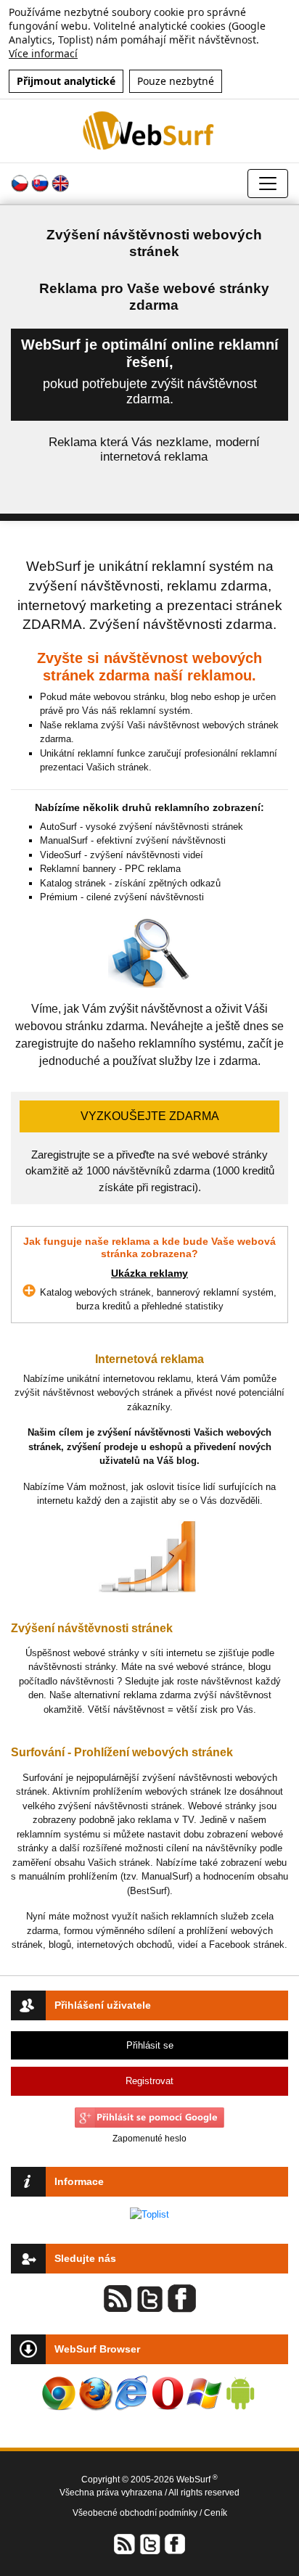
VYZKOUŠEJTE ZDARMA (150, 1116)
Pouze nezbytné (176, 81)
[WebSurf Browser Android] (240, 2393)
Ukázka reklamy (149, 1273)
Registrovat (149, 2081)
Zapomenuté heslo (149, 2139)
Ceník (216, 2513)
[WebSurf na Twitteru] (149, 2544)
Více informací (43, 53)
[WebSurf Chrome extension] (59, 2393)
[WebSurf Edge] (131, 2393)
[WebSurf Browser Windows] (204, 2393)
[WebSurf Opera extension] (168, 2393)
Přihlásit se (150, 2045)
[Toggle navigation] (268, 184)
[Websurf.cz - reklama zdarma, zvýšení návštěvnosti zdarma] (150, 130)
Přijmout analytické (66, 81)
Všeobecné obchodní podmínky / (138, 2513)
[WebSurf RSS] (125, 2544)
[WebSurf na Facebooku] (174, 2544)
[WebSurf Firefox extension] (95, 2393)
